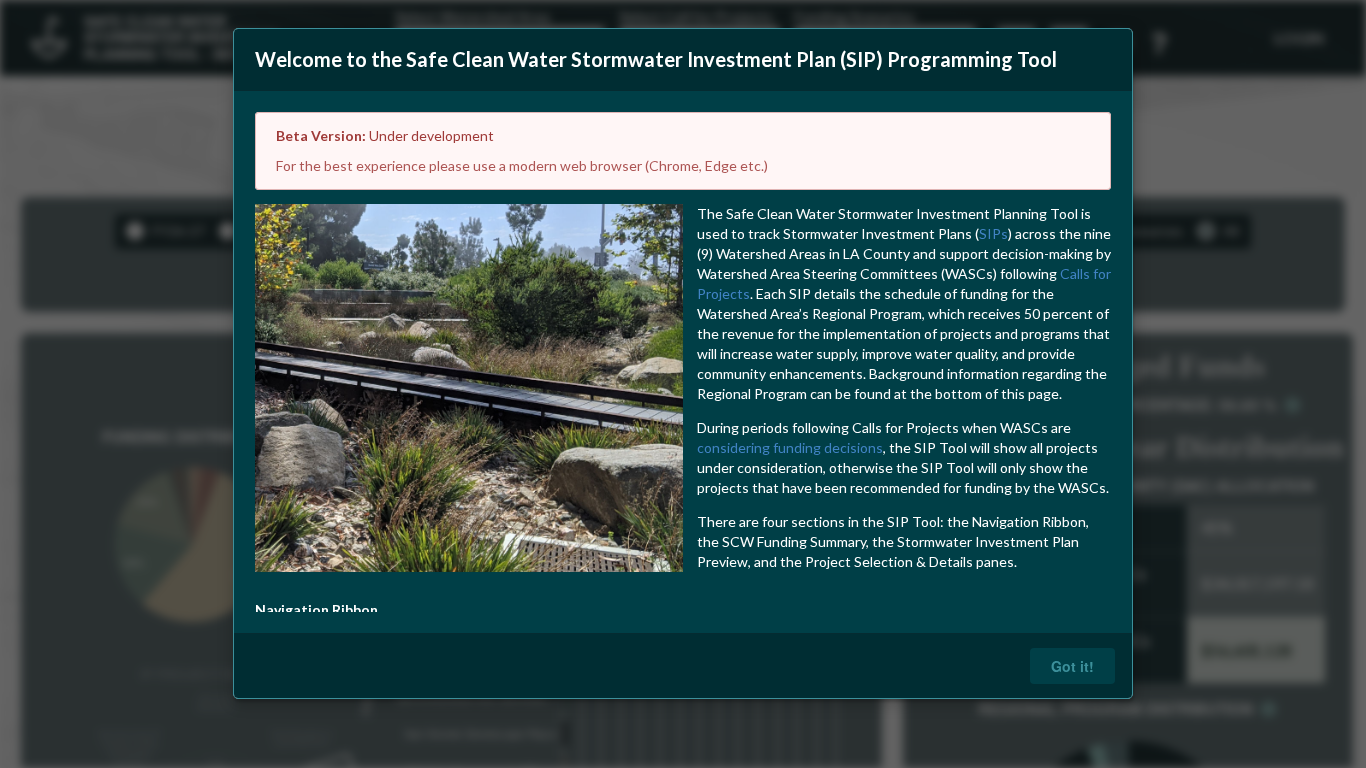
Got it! (1072, 666)
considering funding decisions (790, 447)
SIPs (993, 233)
